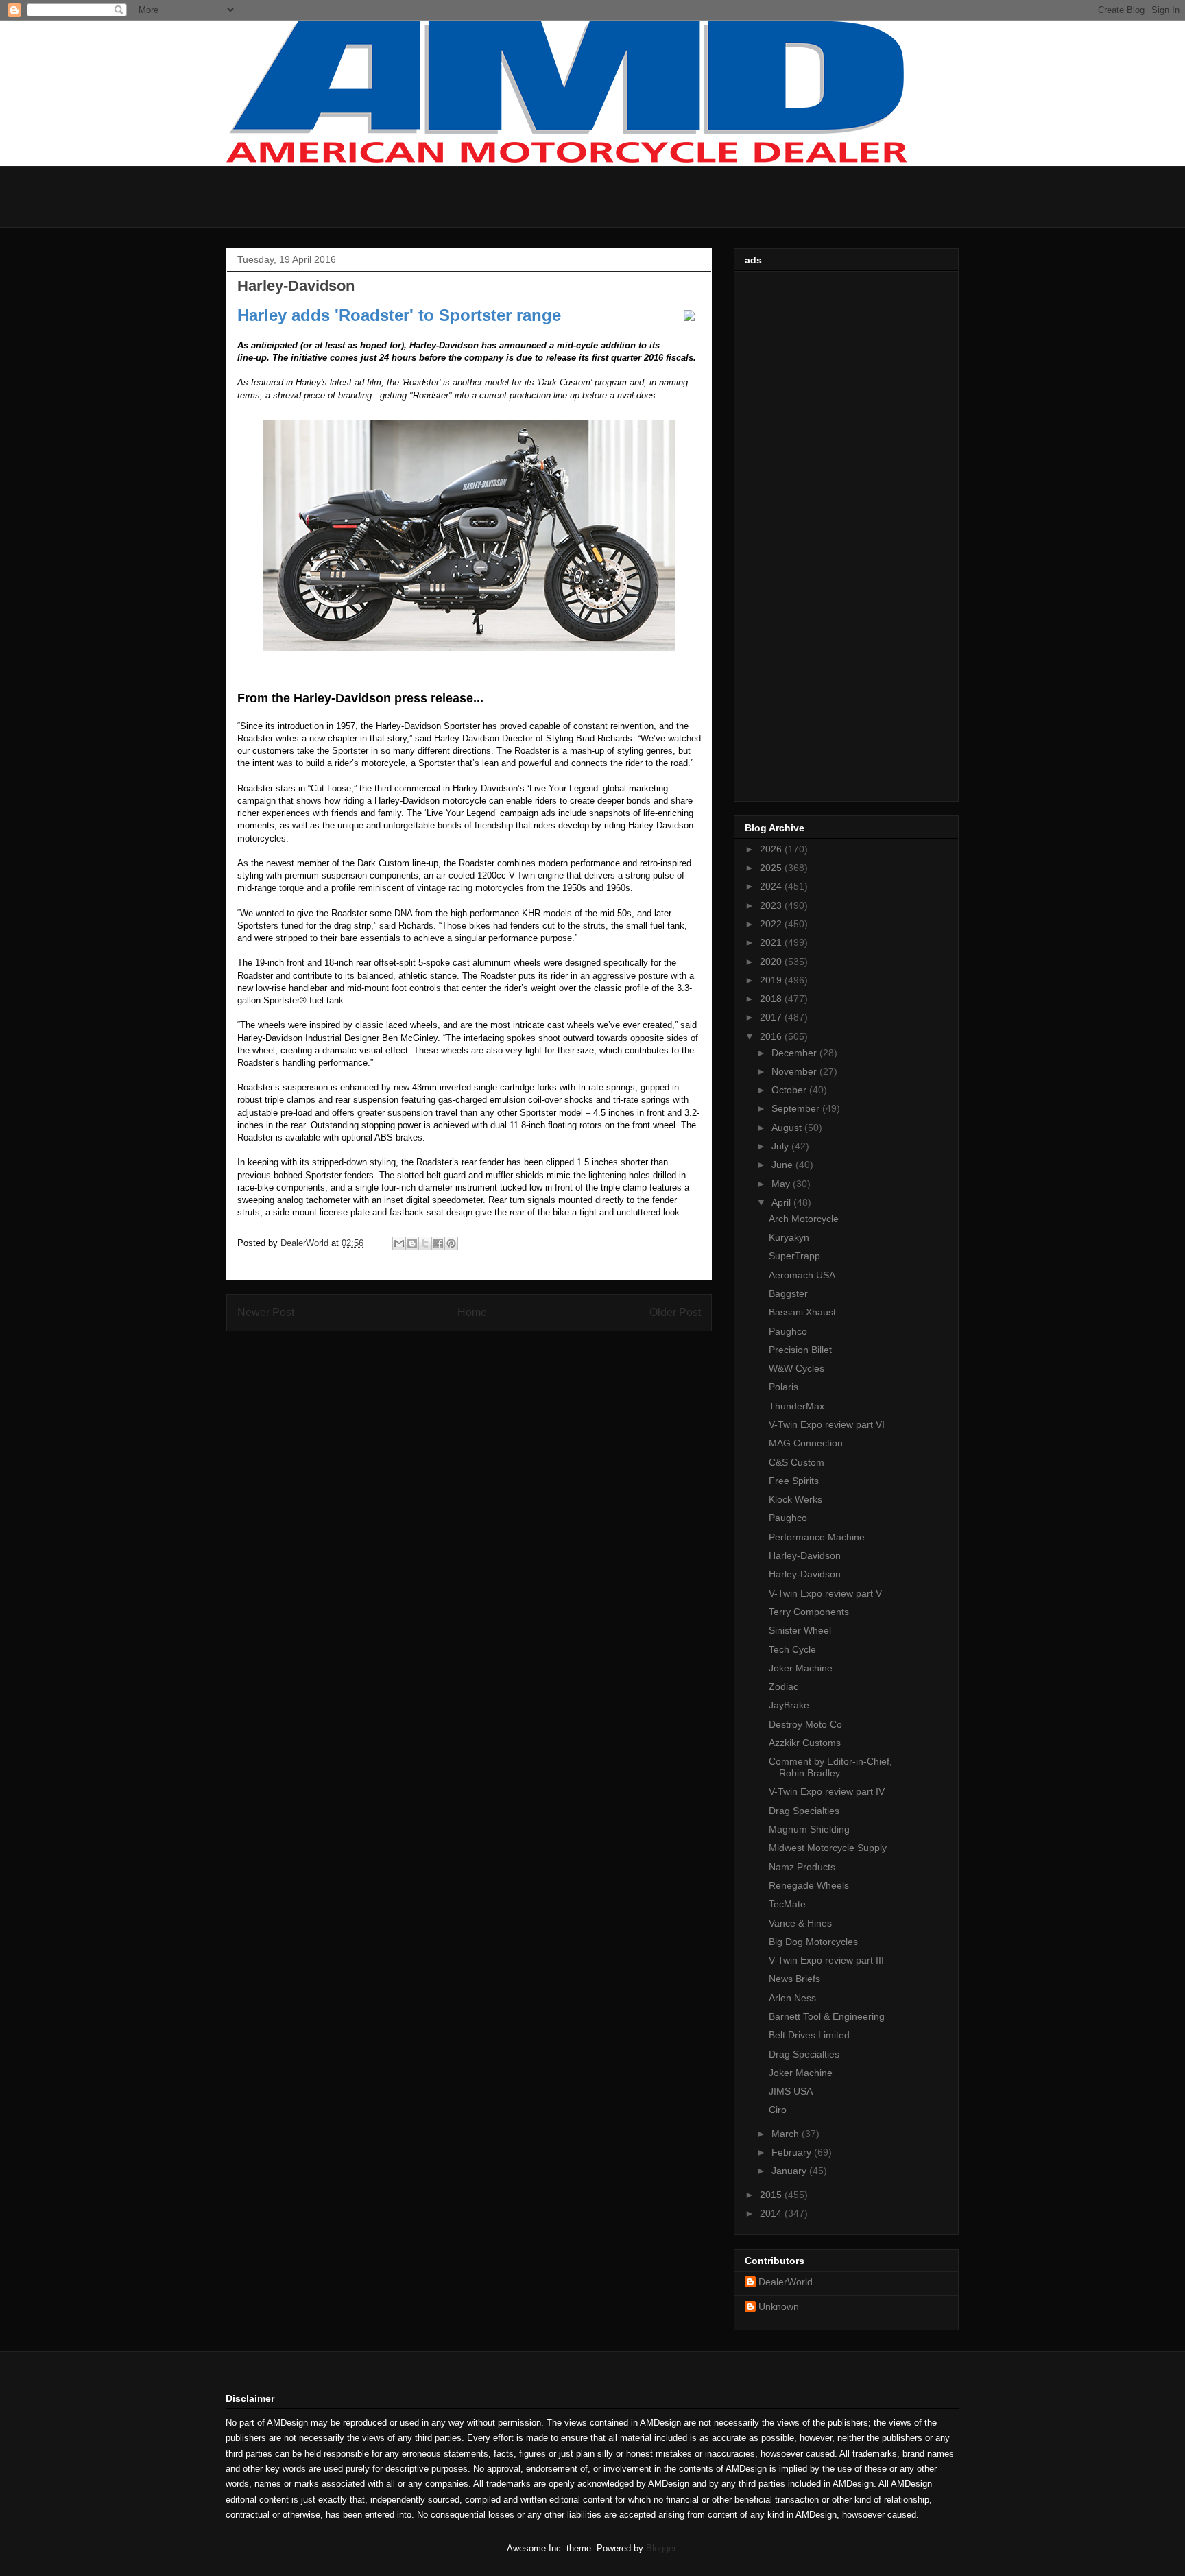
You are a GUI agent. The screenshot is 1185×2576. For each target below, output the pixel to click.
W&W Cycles (797, 1368)
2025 (772, 868)
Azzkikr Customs (805, 1743)
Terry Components (809, 1612)
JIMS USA (791, 2091)
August (788, 1128)
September (797, 1108)
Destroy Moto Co (805, 1724)
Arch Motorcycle (804, 1219)
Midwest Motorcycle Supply (828, 1848)
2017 (772, 1017)
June (783, 1165)
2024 (772, 886)
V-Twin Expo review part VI (827, 1424)
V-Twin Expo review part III (826, 1960)
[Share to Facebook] (438, 1243)
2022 (772, 924)
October (790, 1090)
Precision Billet (800, 1350)
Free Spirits (794, 1481)
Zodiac (783, 1686)
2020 (772, 962)
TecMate (787, 1904)
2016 (772, 1036)
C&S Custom (797, 1462)
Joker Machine (801, 1668)
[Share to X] (425, 1243)
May (782, 1184)
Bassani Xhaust (802, 1312)
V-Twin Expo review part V (825, 1593)
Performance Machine (817, 1537)
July (781, 1146)
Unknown (779, 2306)
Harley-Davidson (805, 1555)
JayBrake (789, 1705)
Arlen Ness (792, 1998)
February (793, 2152)
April (782, 1202)
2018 (772, 999)
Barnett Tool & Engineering (827, 2016)
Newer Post (266, 1312)
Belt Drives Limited (809, 2035)
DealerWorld (786, 2282)
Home (472, 1312)
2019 (772, 980)
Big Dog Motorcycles (813, 1942)
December (795, 1053)
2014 (772, 2213)
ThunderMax (797, 1406)
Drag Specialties (804, 1811)
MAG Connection (806, 1443)
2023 (772, 905)
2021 (772, 942)
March (787, 2134)
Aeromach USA (802, 1275)
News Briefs (794, 1979)
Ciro (778, 2110)
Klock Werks (795, 1499)
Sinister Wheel (800, 1630)
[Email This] (399, 1243)
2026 (772, 849)
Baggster (788, 1293)
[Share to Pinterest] (451, 1243)
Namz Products (802, 1867)
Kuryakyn (789, 1237)
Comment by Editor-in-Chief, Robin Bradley (830, 1767)
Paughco (788, 1331)
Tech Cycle (792, 1649)
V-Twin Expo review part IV (827, 1791)
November (795, 1071)
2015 (772, 2195)
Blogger (661, 2548)
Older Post (675, 1312)
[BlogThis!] (412, 1243)
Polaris (783, 1387)
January (790, 2171)
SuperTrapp (794, 1256)
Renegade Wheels (809, 1885)
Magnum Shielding (809, 1829)
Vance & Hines (800, 1923)
